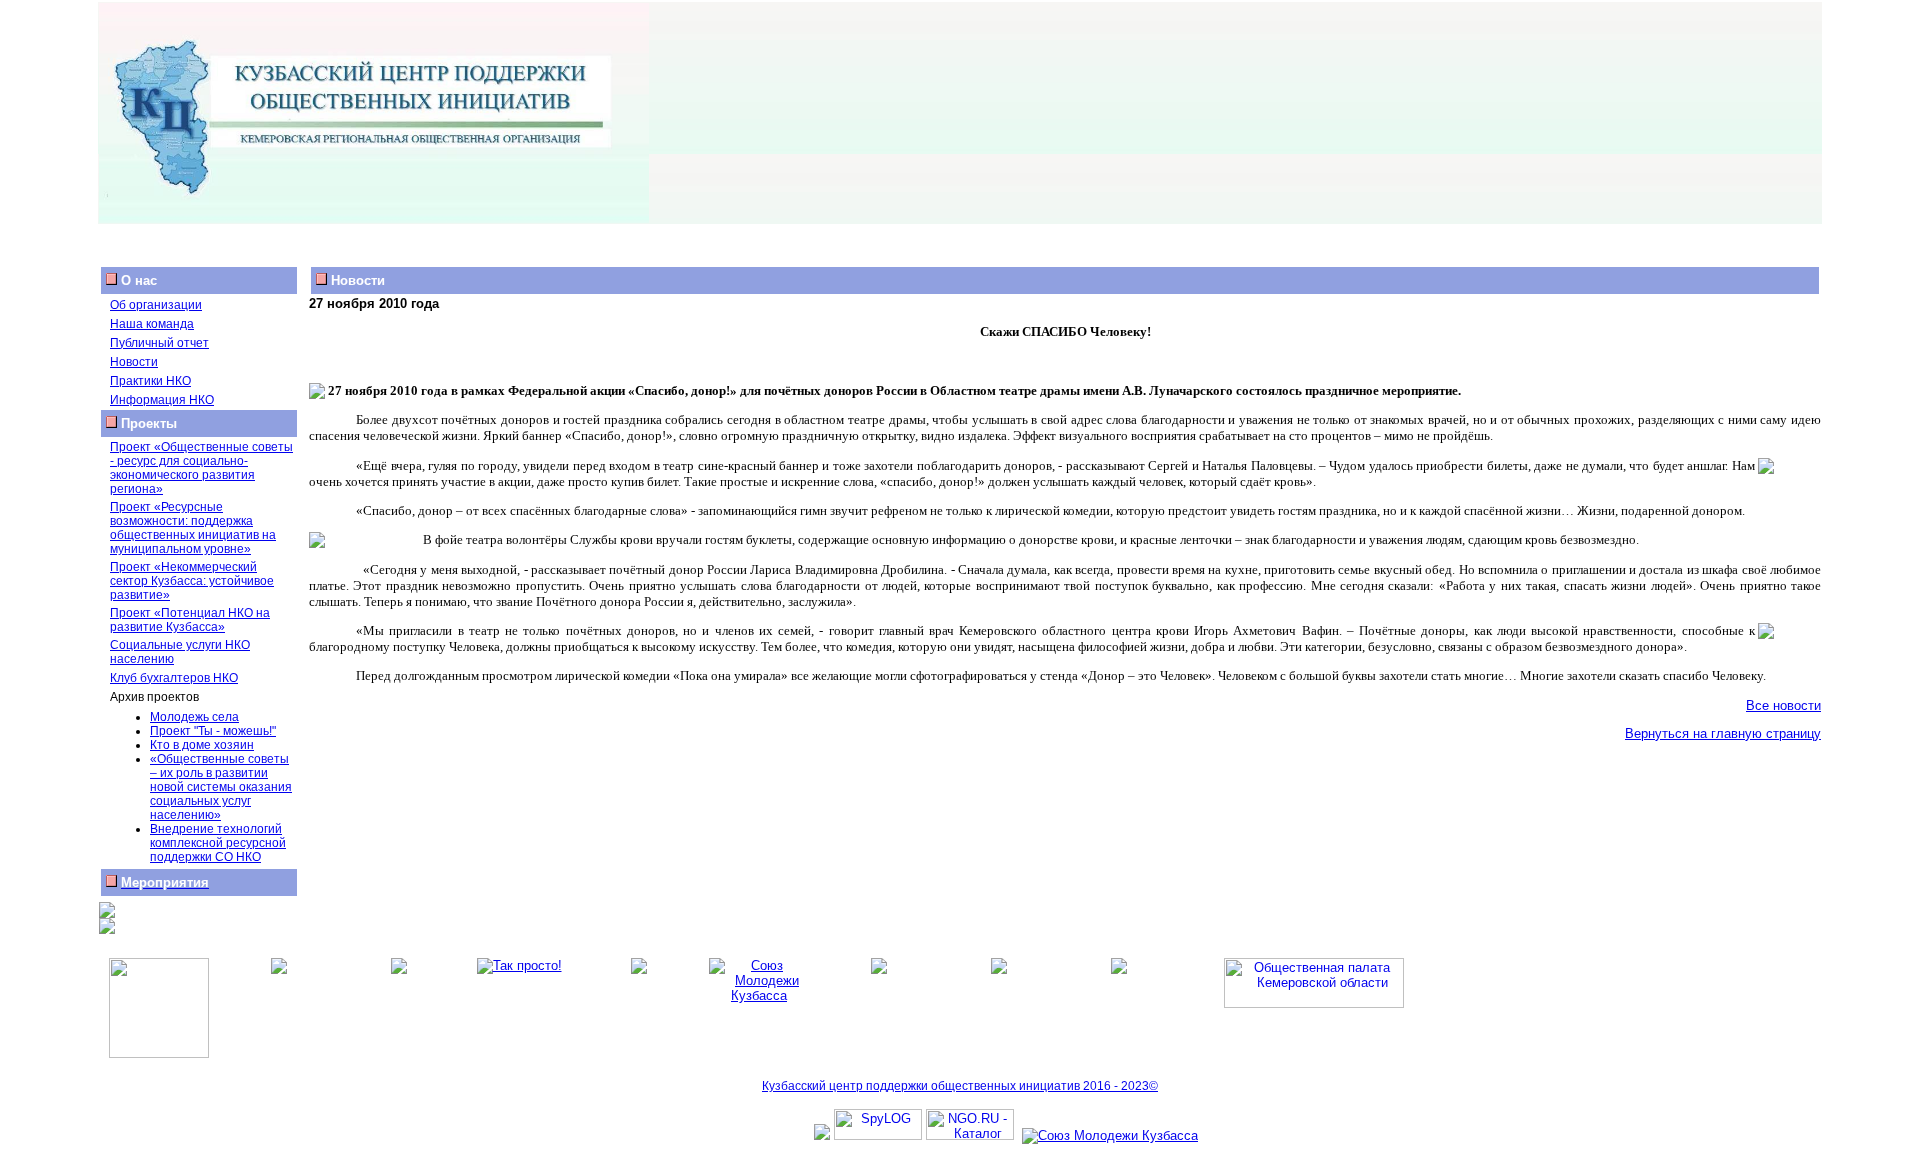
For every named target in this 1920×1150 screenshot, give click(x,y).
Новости (134, 362)
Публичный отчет (159, 343)
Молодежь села (194, 717)
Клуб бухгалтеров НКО (174, 678)
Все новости (1783, 705)
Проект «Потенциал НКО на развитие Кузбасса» (190, 620)
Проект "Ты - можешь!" (213, 731)
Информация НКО (162, 400)
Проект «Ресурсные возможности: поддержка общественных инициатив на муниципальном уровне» (193, 528)
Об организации (156, 305)
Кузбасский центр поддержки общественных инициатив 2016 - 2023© (960, 1086)
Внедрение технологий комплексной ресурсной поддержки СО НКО (218, 843)
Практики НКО (150, 381)
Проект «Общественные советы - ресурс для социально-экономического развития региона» (201, 468)
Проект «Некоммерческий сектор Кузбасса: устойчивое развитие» (192, 581)
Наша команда (152, 324)
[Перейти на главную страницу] (374, 218)
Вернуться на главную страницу (1723, 733)
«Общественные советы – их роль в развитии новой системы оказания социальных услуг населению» (221, 787)
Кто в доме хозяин (202, 745)
